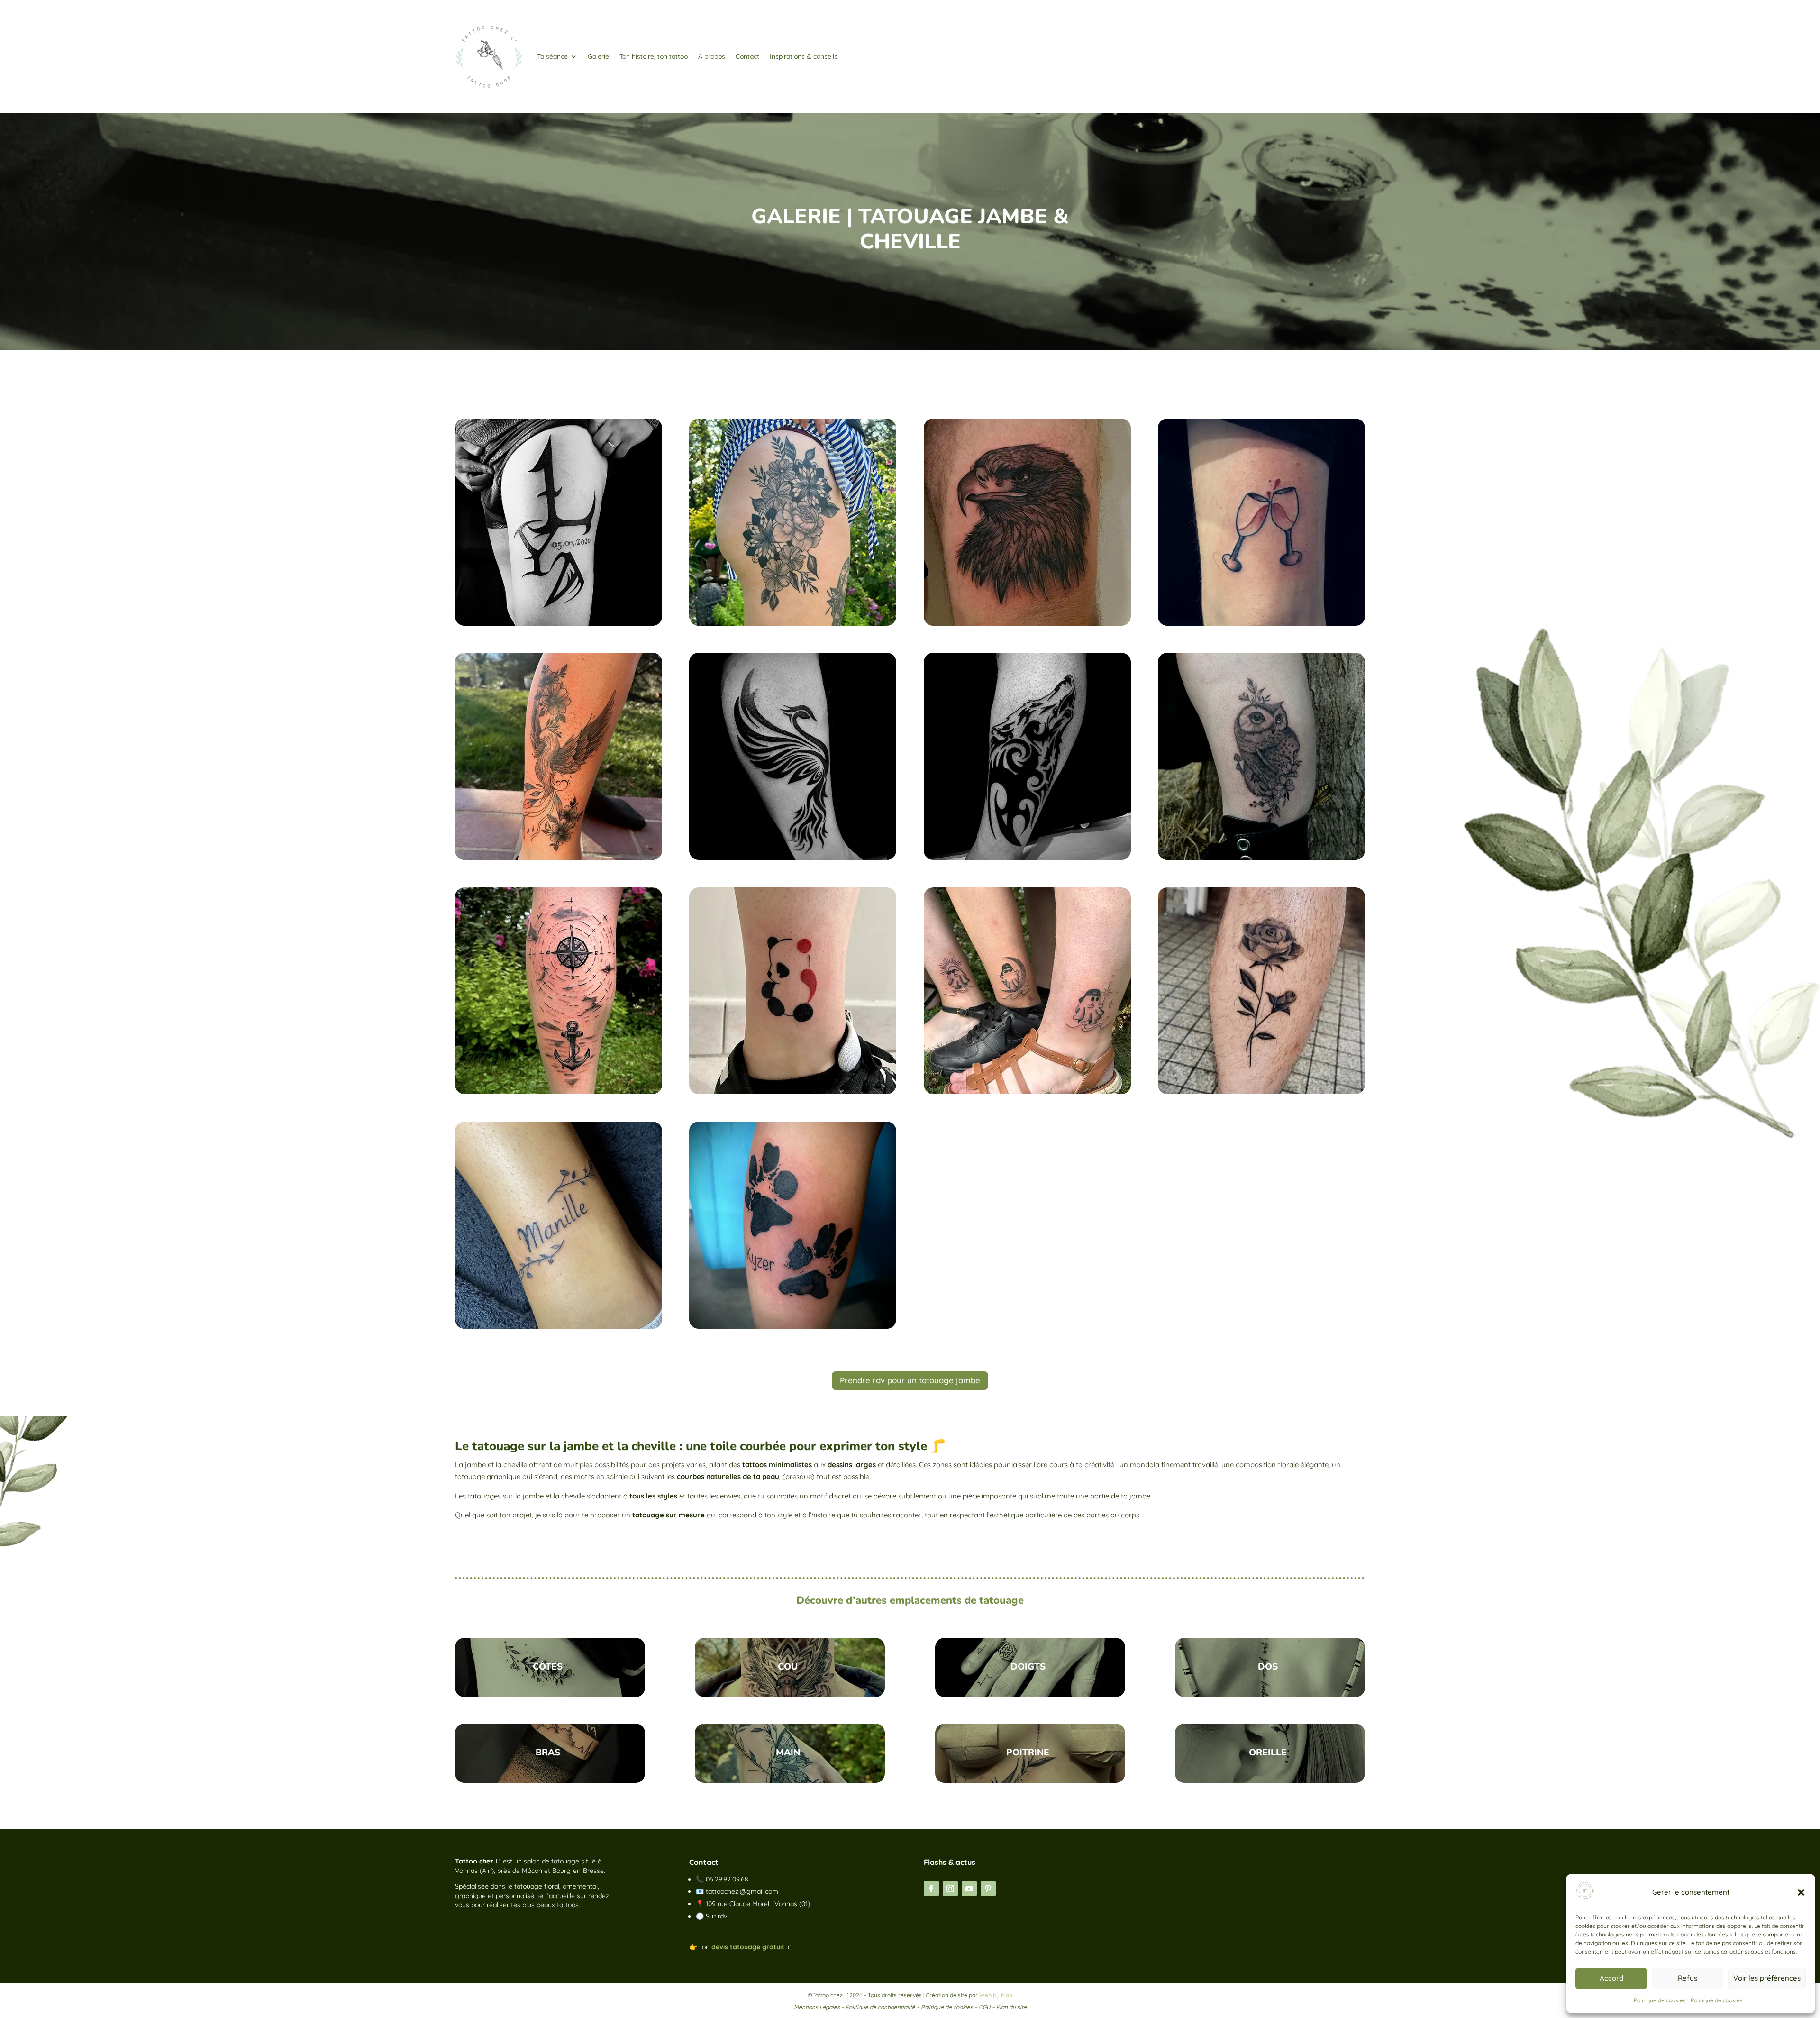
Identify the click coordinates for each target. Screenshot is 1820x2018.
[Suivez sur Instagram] (950, 1889)
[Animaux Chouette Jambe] (1261, 857)
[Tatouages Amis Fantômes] (1027, 1091)
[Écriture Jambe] (559, 623)
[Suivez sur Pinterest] (988, 1889)
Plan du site (1011, 2007)
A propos (712, 56)
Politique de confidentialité (880, 2007)
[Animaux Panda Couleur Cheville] (793, 1091)
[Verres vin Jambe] (1261, 623)
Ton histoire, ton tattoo (654, 56)
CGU (985, 2007)
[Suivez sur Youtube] (969, 1889)
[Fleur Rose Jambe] (1261, 1091)
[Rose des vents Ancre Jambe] (559, 1091)
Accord (1611, 1978)
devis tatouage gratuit (748, 1947)
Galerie (598, 56)
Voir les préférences (1767, 1978)
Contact (747, 56)
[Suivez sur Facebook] (931, 1889)
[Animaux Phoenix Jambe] (559, 857)
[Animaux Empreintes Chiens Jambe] (793, 1326)
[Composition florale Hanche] (793, 623)
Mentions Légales (817, 2007)
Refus (1688, 1978)
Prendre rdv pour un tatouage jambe (910, 1380)
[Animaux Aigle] (1027, 623)
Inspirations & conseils (804, 56)
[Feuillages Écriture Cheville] (559, 1326)
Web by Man (996, 1995)
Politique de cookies (1660, 2000)
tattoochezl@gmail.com (742, 1891)
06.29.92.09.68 (727, 1879)
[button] (1801, 1892)
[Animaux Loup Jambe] (1027, 857)
